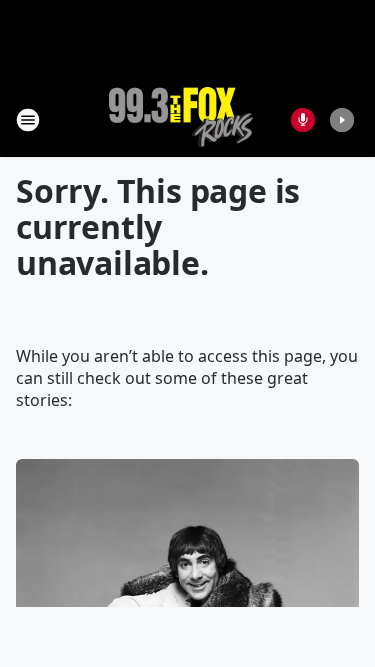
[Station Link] (181, 119)
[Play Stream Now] (342, 120)
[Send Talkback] (303, 120)
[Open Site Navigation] (28, 120)
